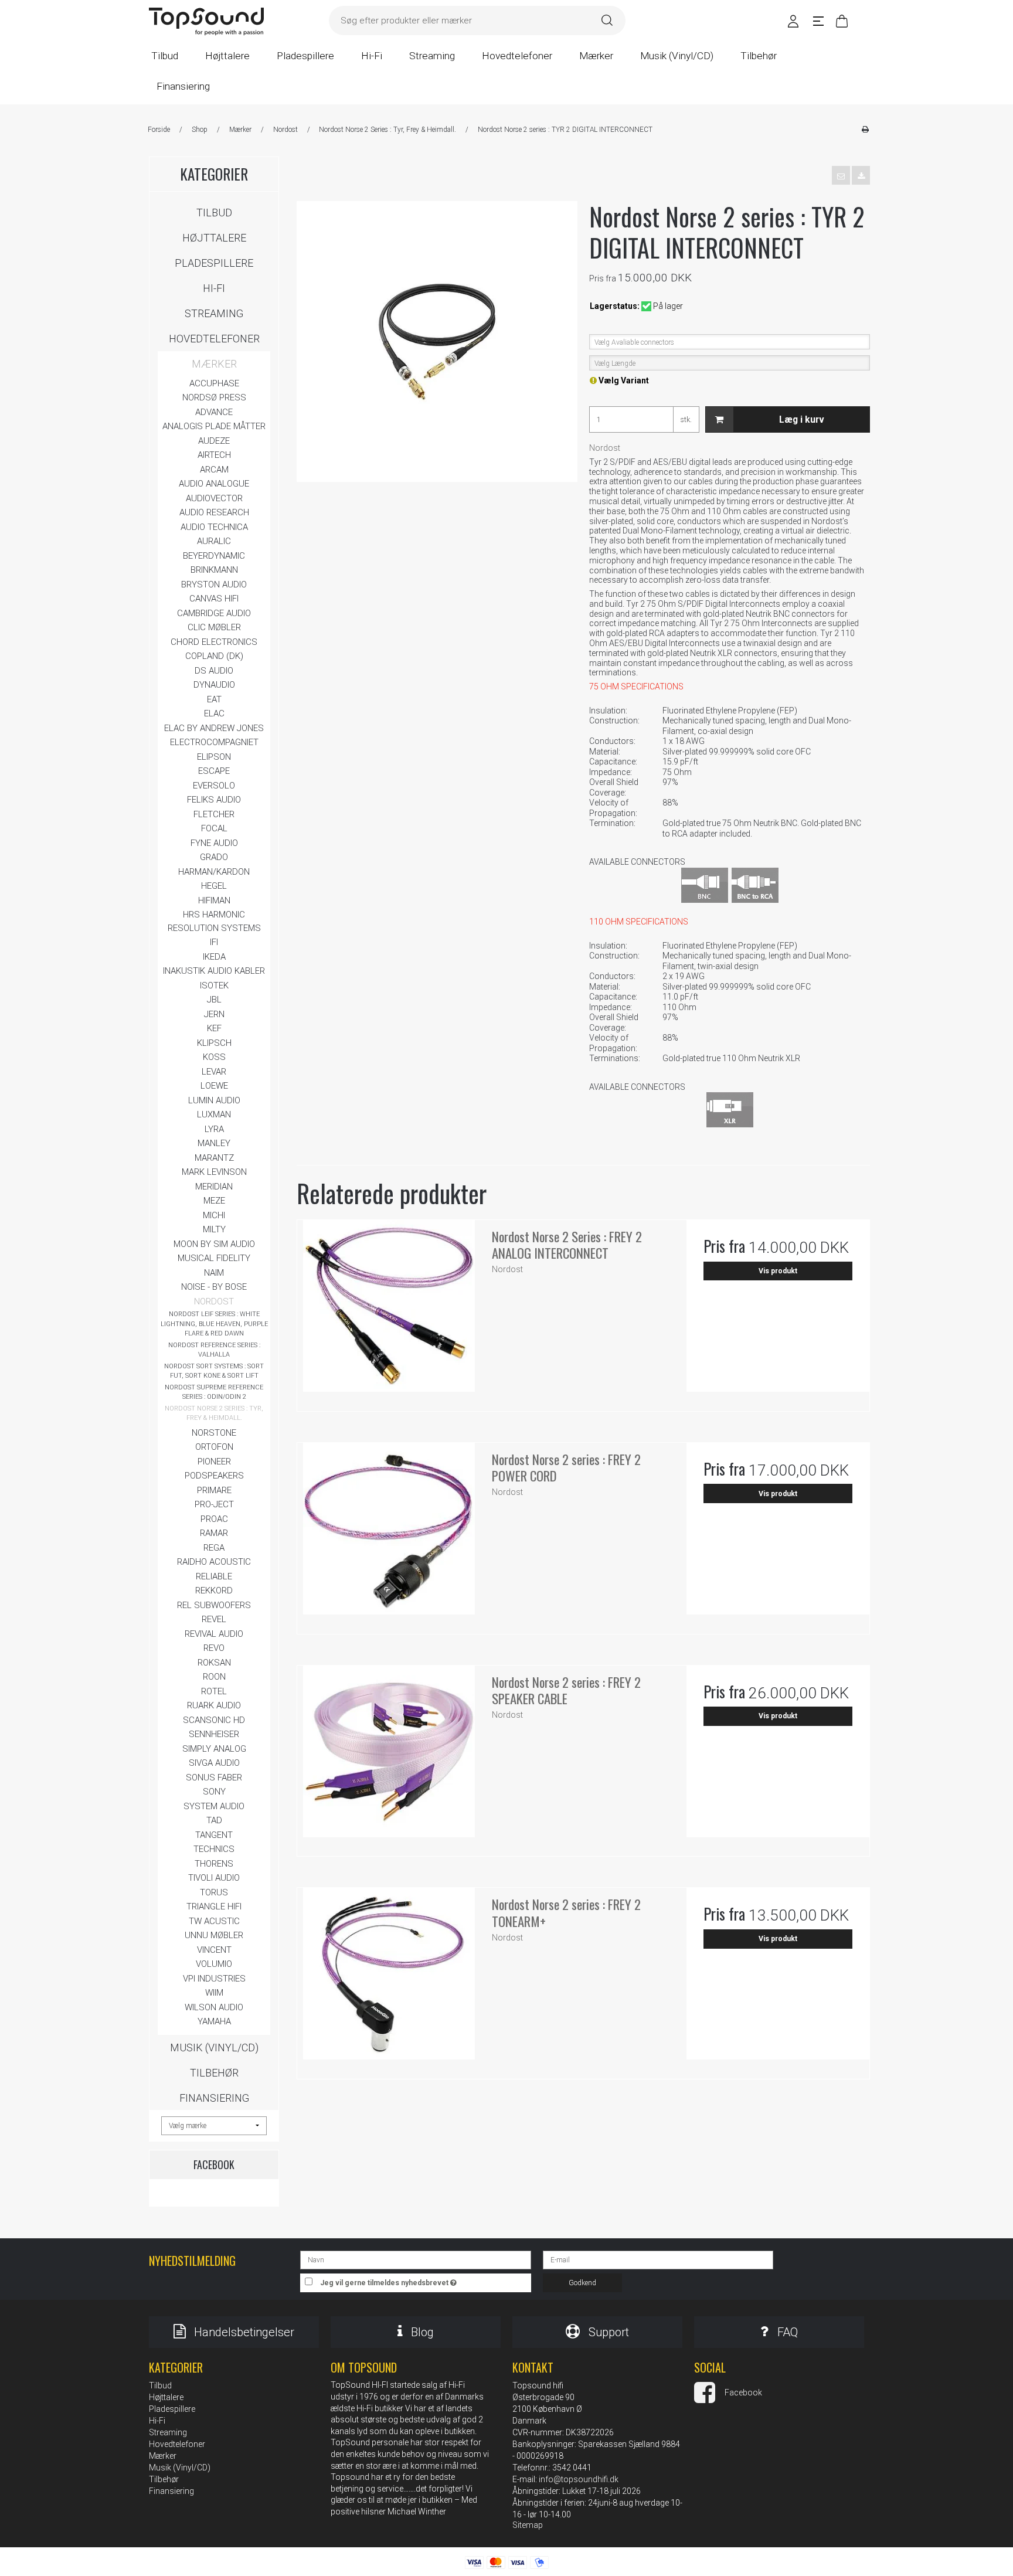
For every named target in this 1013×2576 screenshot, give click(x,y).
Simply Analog (214, 1749)
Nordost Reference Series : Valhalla (214, 1350)
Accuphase (214, 383)
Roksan (214, 1663)
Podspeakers (214, 1476)
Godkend (582, 2283)
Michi (214, 1215)
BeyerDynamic (214, 556)
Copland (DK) (214, 656)
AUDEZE (214, 441)
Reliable (214, 1576)
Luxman (214, 1114)
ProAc (214, 1519)
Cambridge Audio (214, 613)
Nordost (214, 1301)
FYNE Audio (214, 843)
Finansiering (214, 2098)
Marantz (214, 1158)
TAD (214, 1820)
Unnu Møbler (214, 1935)
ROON (214, 1677)
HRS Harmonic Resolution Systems (214, 921)
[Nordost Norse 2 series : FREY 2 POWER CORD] (389, 1534)
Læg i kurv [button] (802, 419)
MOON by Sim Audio (214, 1244)
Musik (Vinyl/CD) (214, 2047)
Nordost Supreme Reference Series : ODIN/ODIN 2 (214, 1392)
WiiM (214, 1993)
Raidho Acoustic (214, 1562)
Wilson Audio (214, 2007)
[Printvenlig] (865, 130)
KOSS (214, 1057)
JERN (214, 1014)
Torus (214, 1892)
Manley (214, 1143)
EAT (214, 699)
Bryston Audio (214, 584)
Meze (214, 1201)
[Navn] (415, 2259)
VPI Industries (214, 1979)
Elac (214, 713)
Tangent (214, 1835)
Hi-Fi (214, 288)
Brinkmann (214, 570)
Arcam (214, 470)
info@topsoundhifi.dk (579, 2479)
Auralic (214, 541)
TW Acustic (214, 1921)
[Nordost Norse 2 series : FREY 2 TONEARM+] (389, 1979)
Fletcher (214, 814)
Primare (214, 1490)
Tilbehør (214, 2073)
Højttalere (214, 238)
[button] (841, 175)
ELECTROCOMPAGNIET (214, 742)
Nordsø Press (214, 397)
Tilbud (214, 213)
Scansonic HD (214, 1720)
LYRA (214, 1129)
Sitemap (528, 2525)
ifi (214, 942)
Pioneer (214, 1462)
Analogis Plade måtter (214, 426)
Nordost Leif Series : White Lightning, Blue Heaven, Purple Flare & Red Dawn (214, 1324)
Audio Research (214, 512)
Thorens (214, 1864)
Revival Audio (214, 1634)
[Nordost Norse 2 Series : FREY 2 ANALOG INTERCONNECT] (389, 1311)
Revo (214, 1648)
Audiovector (214, 498)
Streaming (214, 313)
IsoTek (214, 985)
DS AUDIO (214, 671)
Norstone (214, 1433)
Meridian (214, 1187)
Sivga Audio (214, 1763)
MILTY (214, 1229)
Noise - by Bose (214, 1287)
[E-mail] (658, 2259)
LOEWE (214, 1086)
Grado (214, 857)
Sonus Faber (214, 1778)
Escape (214, 771)
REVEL (214, 1619)
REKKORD (214, 1591)
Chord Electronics (214, 642)
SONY (214, 1792)
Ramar (214, 1533)
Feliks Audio (214, 800)
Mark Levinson (214, 1172)
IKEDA (214, 957)
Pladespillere (214, 263)
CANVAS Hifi (214, 599)
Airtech (214, 455)
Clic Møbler (214, 627)
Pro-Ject (214, 1504)
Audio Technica (214, 527)
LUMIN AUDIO (214, 1100)
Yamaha (214, 2021)
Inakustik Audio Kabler (214, 971)
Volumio (214, 1964)
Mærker (214, 364)
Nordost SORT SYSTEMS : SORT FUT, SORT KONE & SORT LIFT (214, 1371)
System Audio (214, 1806)
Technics (214, 1849)
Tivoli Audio (214, 1878)
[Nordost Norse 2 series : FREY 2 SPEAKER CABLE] (389, 1757)
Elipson (214, 757)
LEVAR (214, 1072)
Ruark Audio (214, 1705)
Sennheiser (214, 1734)
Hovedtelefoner (214, 339)
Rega (214, 1548)
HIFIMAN (214, 900)
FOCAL (214, 828)
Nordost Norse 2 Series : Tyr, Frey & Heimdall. (214, 1413)
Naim (214, 1273)
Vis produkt (778, 1271)
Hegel (214, 886)
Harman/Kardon (214, 872)
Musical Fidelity (214, 1258)
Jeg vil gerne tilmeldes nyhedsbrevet (426, 2280)
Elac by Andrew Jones (214, 728)
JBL (214, 1000)
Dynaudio (214, 685)
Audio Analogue (214, 484)
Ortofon (214, 1447)
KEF (214, 1028)
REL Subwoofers (214, 1605)
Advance (214, 412)
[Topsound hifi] (206, 22)
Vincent (214, 1950)
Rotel (214, 1691)
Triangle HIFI (214, 1906)
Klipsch (214, 1043)
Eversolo (214, 786)
